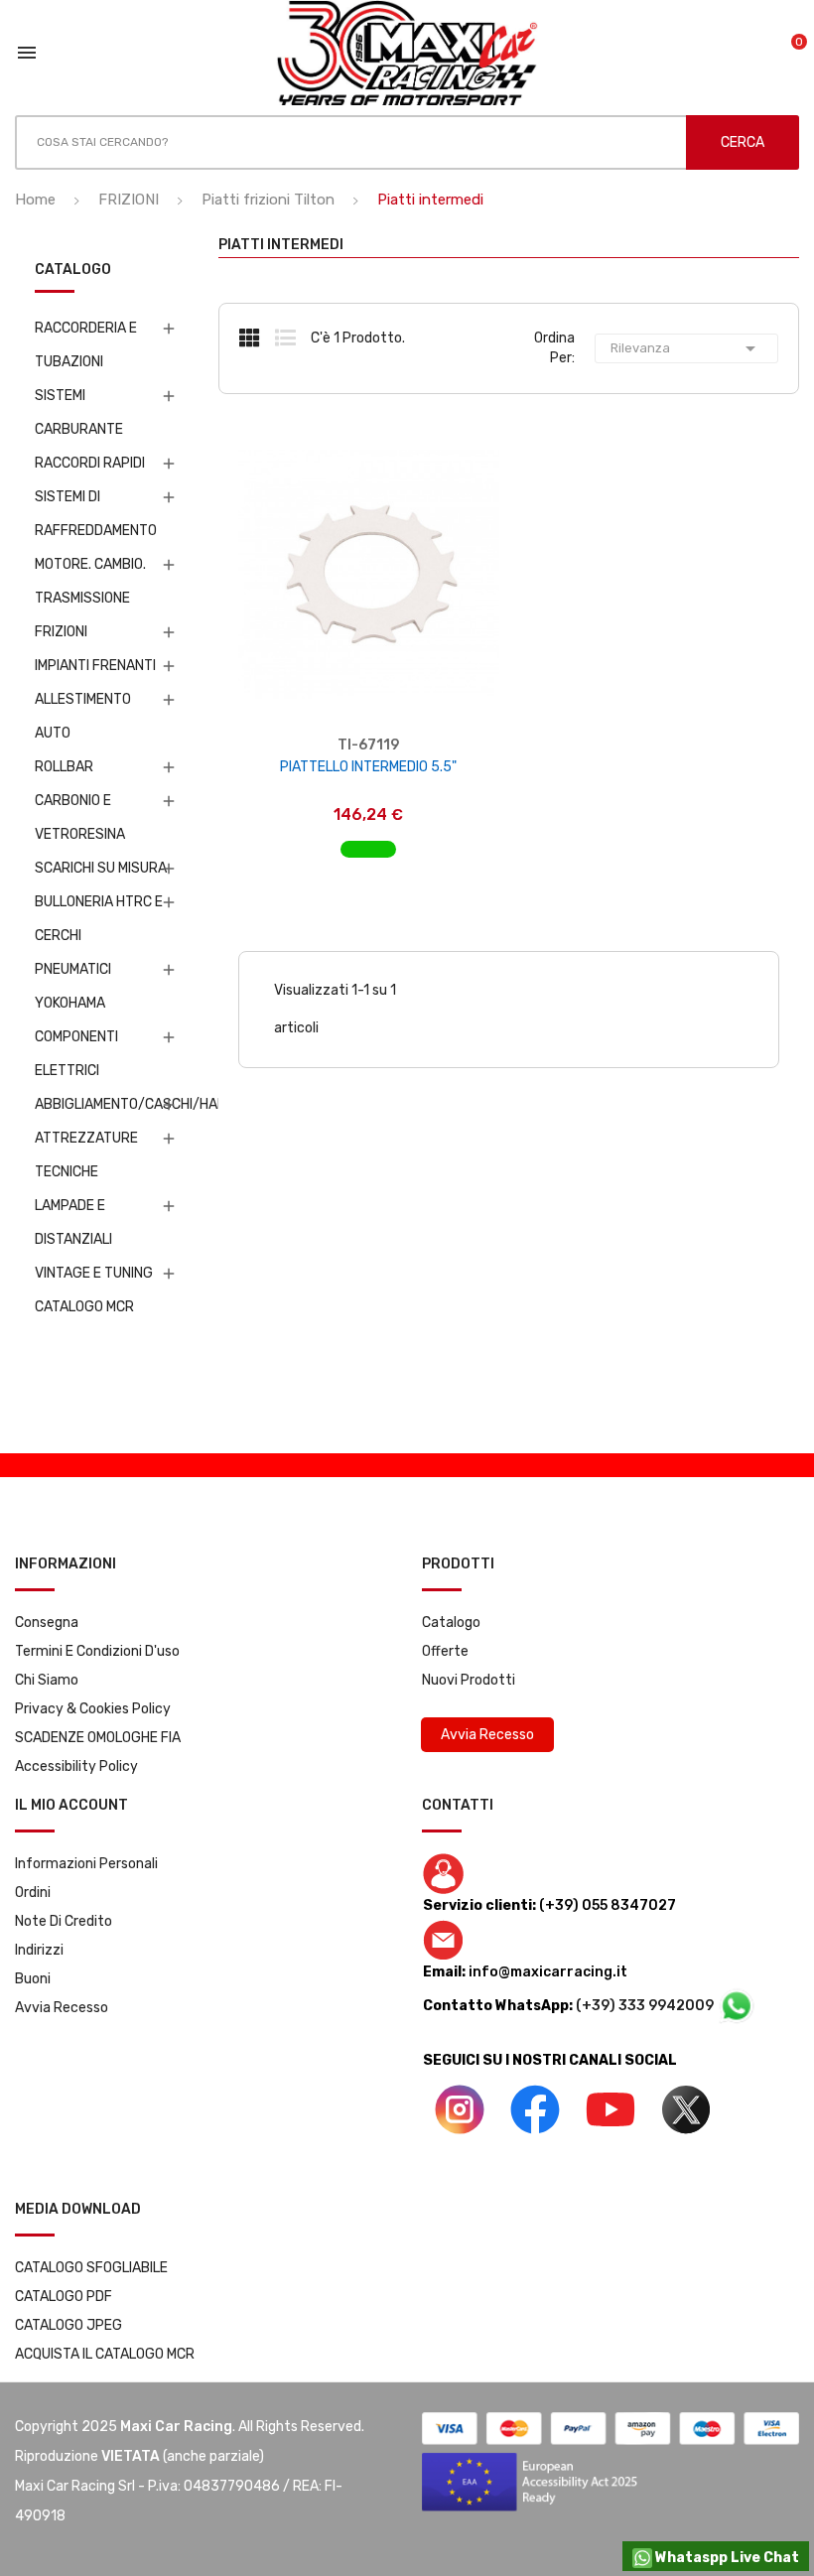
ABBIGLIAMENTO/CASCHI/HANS (102, 1104)
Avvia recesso (62, 2008)
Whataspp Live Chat (726, 2558)
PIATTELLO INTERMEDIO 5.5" (368, 767)
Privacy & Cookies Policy (93, 1709)
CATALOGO (73, 271)
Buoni (33, 1979)
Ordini (33, 1893)
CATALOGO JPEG (68, 2325)
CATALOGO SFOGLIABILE (91, 2268)
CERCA (743, 142)
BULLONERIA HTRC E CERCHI (99, 919)
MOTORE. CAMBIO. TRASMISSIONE (90, 581)
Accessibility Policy (76, 1766)
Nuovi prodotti (469, 1680)
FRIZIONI (61, 632)
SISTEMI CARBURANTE (79, 412)
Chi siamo (47, 1680)
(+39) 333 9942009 (646, 2006)
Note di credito (64, 1921)
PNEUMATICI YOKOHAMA (73, 986)
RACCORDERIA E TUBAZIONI (86, 345)
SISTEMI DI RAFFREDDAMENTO (96, 514)
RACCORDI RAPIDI (90, 463)
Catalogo (451, 1623)
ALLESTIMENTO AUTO (83, 716)
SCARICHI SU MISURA (101, 868)
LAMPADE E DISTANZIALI (73, 1222)
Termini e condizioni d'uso (97, 1651)
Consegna (47, 1623)
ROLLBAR (64, 767)
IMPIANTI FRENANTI (95, 666)
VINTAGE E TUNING (94, 1273)
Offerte (445, 1651)
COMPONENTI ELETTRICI (76, 1054)
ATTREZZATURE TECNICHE (86, 1155)
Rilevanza (686, 348)
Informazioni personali (86, 1864)
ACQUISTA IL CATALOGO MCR (105, 2354)
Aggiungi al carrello (369, 839)
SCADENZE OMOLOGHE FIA (98, 1738)
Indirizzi (39, 1950)
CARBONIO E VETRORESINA (80, 817)
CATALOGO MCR (84, 1307)
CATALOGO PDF (64, 2297)
